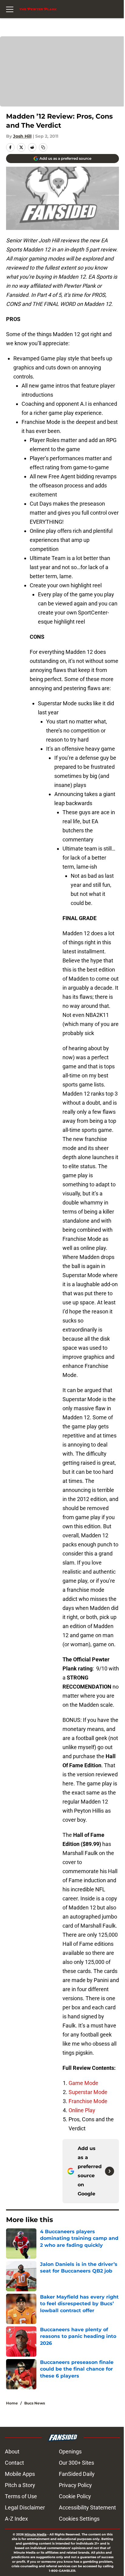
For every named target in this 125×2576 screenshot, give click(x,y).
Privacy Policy (75, 2485)
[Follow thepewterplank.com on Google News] (110, 2171)
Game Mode (83, 2083)
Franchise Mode (88, 2101)
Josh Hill (22, 136)
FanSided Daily (77, 2474)
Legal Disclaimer (25, 2507)
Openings (70, 2451)
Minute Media (35, 2534)
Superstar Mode (88, 2092)
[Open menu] (10, 9)
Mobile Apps (20, 2474)
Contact (14, 2463)
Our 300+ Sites (76, 2463)
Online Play (82, 2110)
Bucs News (35, 2403)
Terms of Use (21, 2496)
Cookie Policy (75, 2496)
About (12, 2451)
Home (12, 2403)
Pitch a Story (20, 2485)
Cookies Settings (79, 2519)
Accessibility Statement (87, 2507)
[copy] (43, 147)
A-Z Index (16, 2519)
